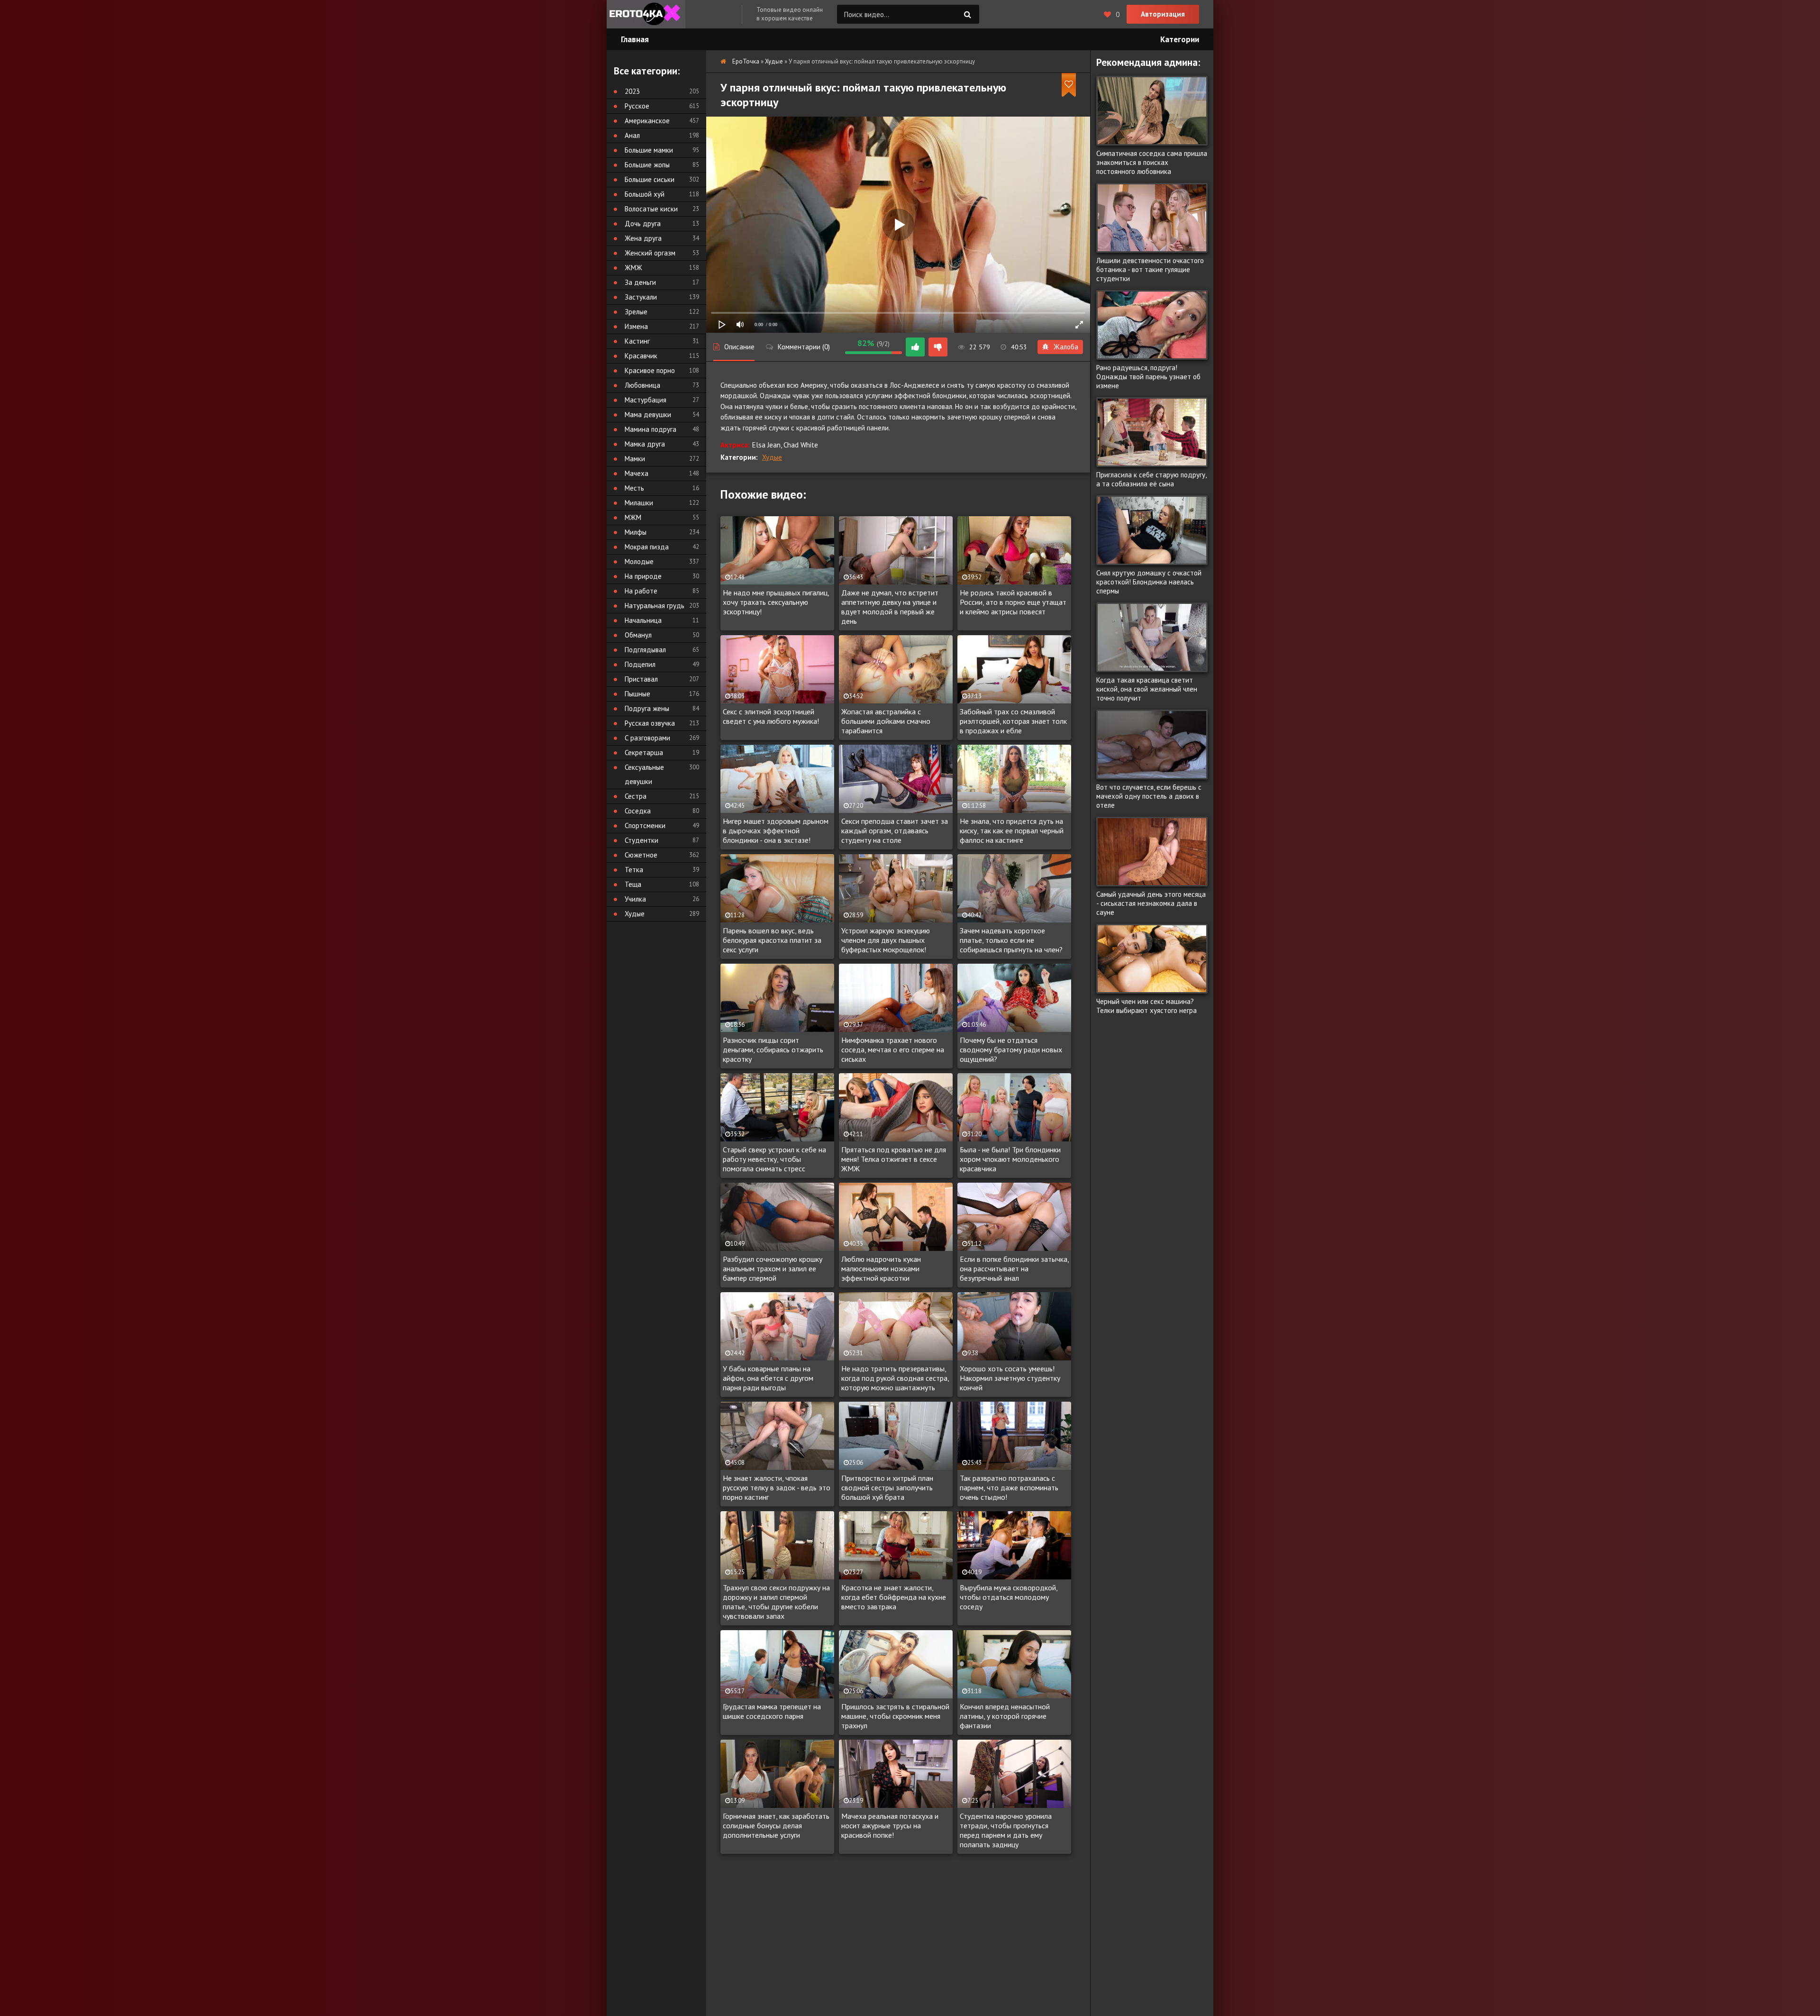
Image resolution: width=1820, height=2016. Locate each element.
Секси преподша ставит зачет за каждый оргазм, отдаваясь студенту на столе (895, 830)
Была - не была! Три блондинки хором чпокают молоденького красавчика (1010, 1159)
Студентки (642, 840)
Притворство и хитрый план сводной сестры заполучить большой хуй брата (887, 1487)
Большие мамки (649, 150)
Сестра (636, 796)
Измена (636, 326)
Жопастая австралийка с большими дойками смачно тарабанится (886, 721)
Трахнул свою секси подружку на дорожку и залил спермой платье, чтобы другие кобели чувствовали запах (776, 1602)
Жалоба (1066, 347)
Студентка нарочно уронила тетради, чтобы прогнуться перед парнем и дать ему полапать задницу (1006, 1830)
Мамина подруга (651, 429)
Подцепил (640, 664)
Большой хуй (645, 194)
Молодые (639, 561)
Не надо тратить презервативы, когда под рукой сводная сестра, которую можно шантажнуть (895, 1378)
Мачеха (637, 473)
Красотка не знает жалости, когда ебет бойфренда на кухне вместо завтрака (894, 1597)
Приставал (641, 679)
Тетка (634, 870)
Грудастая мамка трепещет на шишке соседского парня (772, 1711)
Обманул (638, 635)
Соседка (638, 811)
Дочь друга (643, 223)
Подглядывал (645, 650)
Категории (1180, 39)
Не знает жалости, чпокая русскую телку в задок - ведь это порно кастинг (777, 1487)
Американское (647, 121)
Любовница (642, 385)
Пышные (637, 694)
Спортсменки (645, 826)
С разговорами (647, 738)
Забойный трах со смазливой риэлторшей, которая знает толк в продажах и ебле (1013, 721)
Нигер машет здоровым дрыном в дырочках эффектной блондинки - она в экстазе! (776, 830)
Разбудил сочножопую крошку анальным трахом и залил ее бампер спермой (773, 1268)
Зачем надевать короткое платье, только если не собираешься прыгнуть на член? (1011, 940)
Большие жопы (647, 165)
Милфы (636, 532)
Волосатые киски (651, 209)
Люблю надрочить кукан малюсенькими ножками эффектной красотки (881, 1268)
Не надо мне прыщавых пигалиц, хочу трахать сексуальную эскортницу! (776, 602)
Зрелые (636, 312)
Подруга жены (647, 708)
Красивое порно (650, 370)
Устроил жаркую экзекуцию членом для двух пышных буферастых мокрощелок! (886, 940)
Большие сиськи (650, 179)
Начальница (643, 620)
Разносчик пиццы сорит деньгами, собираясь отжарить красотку (773, 1049)
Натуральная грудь (655, 606)
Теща (633, 884)
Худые (772, 457)
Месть (634, 488)
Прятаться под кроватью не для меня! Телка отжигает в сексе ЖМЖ (894, 1159)
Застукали (641, 297)
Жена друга (643, 238)
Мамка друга (645, 444)
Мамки (635, 459)
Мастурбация (646, 400)
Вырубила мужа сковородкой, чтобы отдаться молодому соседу (1009, 1597)
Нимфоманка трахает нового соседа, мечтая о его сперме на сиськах (893, 1049)
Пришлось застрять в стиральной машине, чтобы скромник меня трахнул (895, 1716)
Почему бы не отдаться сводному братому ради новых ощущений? (1011, 1049)
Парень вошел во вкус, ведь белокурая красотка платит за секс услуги (772, 940)
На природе (643, 576)
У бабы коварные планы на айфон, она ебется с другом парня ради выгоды (768, 1378)
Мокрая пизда (647, 547)
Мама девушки (648, 415)
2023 (632, 91)
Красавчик (641, 356)
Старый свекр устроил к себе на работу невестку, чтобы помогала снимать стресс (774, 1159)
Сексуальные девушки (644, 774)
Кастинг (637, 341)
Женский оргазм (650, 253)
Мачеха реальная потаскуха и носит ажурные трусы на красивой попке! (890, 1825)
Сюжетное (641, 855)
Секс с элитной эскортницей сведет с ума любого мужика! (771, 716)
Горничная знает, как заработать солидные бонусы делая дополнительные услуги (776, 1825)
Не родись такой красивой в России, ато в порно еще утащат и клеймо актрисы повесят (1013, 602)
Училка (635, 899)
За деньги (640, 282)
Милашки (639, 503)
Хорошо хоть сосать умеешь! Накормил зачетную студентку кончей (1010, 1378)
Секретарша (644, 753)
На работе (641, 591)
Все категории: (647, 71)
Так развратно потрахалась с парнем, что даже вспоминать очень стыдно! (1009, 1487)
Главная (635, 39)
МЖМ (633, 517)
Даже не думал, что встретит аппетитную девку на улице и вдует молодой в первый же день (890, 607)
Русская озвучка (650, 723)
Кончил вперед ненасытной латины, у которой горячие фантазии (1005, 1716)
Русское (637, 106)
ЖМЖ (633, 268)
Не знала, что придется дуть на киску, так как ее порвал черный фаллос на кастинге (1012, 830)
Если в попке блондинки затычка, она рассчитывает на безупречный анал (1014, 1268)
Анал (632, 135)
